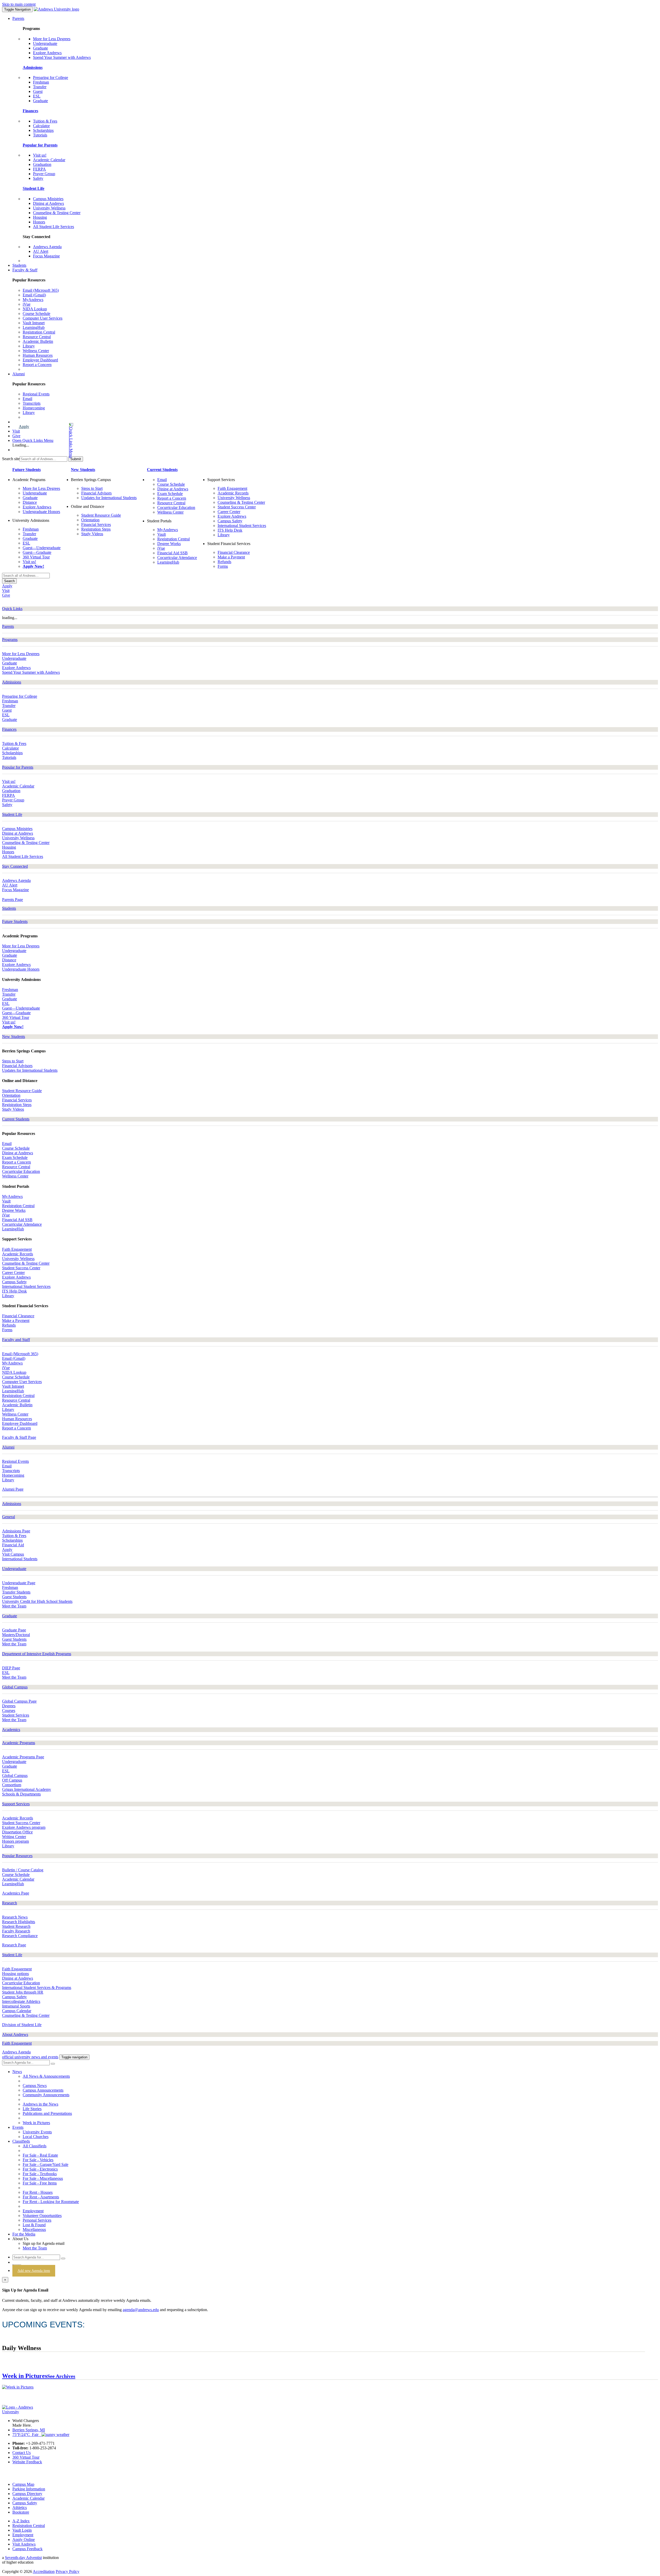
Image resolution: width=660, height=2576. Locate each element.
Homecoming (34, 408)
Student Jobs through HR (23, 1992)
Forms (223, 566)
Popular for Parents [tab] (18, 767)
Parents (18, 18)
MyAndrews (33, 300)
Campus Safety (230, 521)
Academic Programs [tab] (19, 1743)
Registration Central (39, 332)
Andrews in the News (40, 2104)
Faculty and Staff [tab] (16, 1340)
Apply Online (24, 2540)
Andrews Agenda (47, 247)
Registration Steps (96, 529)
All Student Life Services (53, 227)
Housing (40, 217)
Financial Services (96, 525)
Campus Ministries (48, 199)
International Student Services (242, 526)
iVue (27, 304)
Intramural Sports (16, 2006)
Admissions (33, 67)
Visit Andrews (24, 2544)
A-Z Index (21, 2521)
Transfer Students (16, 1592)
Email (27, 399)
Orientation (90, 520)
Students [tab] (9, 908)
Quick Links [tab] (12, 609)
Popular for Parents (40, 145)
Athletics (20, 2508)
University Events (37, 2132)
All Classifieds (35, 2146)
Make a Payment (231, 557)
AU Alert (41, 251)
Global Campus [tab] (15, 1687)
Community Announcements (46, 2095)
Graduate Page (14, 1630)
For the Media (24, 2234)
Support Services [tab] (16, 1804)
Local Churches (36, 2137)
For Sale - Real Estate (40, 2155)
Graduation (42, 164)
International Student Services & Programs (37, 1988)
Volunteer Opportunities (42, 2216)
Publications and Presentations (47, 2113)
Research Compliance (20, 1936)
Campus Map (23, 2484)
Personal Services (37, 2220)
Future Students (27, 470)
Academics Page (16, 1893)
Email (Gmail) (34, 295)
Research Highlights (19, 1922)
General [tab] (9, 1517)
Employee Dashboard (40, 360)
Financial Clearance (234, 552)
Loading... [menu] (21, 445)
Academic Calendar (49, 160)
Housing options (15, 1974)
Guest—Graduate (37, 552)
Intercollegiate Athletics (21, 2001)
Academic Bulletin (38, 341)
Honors (39, 222)
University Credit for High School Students (37, 1601)
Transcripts (32, 403)
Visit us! (40, 155)
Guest (38, 91)
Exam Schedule (170, 494)
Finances (30, 111)
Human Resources (38, 355)
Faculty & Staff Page (40, 369)
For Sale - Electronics (40, 2169)
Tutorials (40, 135)
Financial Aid (13, 1545)
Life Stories (32, 2109)
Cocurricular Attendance (177, 558)
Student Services (16, 1715)
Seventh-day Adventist (23, 2558)
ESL (37, 96)
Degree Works (169, 544)
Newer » (638, 2359)
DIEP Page (11, 1668)
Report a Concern (37, 365)
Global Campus (15, 1775)
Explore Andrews (47, 53)
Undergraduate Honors (41, 512)
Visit (16, 431)
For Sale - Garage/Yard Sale (46, 2164)
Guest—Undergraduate (42, 548)
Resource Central (37, 337)
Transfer (40, 87)
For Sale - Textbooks (40, 2174)
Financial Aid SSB (172, 553)
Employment (33, 2211)
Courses (9, 1710)
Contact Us (22, 2453)
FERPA (39, 169)
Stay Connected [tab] (15, 866)
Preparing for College (51, 78)
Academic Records (233, 493)
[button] (50, 440)
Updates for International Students (109, 498)
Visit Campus (13, 1554)
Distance (30, 502)
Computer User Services (43, 318)
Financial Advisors (96, 493)
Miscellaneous (34, 2229)
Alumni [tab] (8, 1447)
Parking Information (29, 2489)
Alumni (19, 374)
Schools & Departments (21, 1794)
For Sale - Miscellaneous (43, 2178)
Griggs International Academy (27, 1789)
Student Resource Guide (101, 515)
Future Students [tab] (15, 921)
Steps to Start (92, 488)
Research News (15, 1917)
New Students (83, 470)
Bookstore (21, 2512)
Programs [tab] (10, 640)
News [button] (17, 2072)
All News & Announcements (46, 2076)
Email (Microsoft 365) (41, 290)
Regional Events (36, 394)
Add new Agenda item (34, 2271)
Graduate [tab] (10, 1616)
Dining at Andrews (48, 203)
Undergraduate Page (19, 1583)
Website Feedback (27, 2462)
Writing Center (14, 1837)
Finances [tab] (9, 729)
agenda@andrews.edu (141, 2310)
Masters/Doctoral (16, 1635)
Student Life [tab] (12, 814)
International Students (20, 1559)
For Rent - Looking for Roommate (51, 2202)
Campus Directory (27, 2494)
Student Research (16, 1926)
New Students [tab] (14, 1037)
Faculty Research (16, 1931)
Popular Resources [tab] (17, 1856)
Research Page (14, 1945)
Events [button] (18, 2127)
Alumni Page (33, 417)
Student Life (34, 188)
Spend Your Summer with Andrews (62, 57)
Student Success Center (237, 507)
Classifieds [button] (21, 2141)
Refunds (224, 562)
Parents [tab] (8, 626)
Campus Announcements (43, 2090)
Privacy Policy (68, 2571)
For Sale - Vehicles (38, 2160)
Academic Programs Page (23, 1757)
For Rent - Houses (38, 2192)
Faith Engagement (232, 488)
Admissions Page (16, 1531)
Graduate (40, 48)
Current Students (162, 470)
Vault (162, 534)
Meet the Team (14, 1606)
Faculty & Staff (25, 270)
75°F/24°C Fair (27, 2435)
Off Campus (12, 1780)
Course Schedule (36, 314)
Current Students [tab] (16, 1119)
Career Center (229, 512)
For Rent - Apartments (41, 2197)
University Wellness (49, 208)
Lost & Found (34, 2225)
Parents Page (33, 261)
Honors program (15, 1841)
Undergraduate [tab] (14, 1569)
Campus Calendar (17, 2011)
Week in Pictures (36, 2123)
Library (29, 346)
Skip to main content (19, 4)
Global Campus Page (19, 1701)
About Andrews (15, 2034)
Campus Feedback (27, 2549)
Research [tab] (10, 1903)
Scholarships (43, 130)
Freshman (41, 82)
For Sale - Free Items (40, 2183)
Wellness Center (36, 351)
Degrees (9, 1706)
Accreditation (44, 2571)
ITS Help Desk (230, 530)
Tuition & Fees (45, 121)
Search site (11, 459)
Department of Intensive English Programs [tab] (37, 1654)
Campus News (35, 2086)
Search (9, 581)
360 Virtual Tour (36, 557)
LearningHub (34, 327)
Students (19, 265)
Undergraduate (45, 43)
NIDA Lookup (35, 309)
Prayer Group (44, 174)
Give (16, 436)
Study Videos (92, 534)
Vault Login (22, 2530)
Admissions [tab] (12, 682)
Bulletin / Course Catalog (23, 1870)
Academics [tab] (11, 1730)
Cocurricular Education (176, 507)
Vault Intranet (34, 323)
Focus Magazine (46, 256)
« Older (8, 2359)
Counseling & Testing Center (57, 213)
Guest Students (14, 1597)
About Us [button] (20, 2239)
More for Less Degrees (52, 39)
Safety (38, 178)
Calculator (41, 126)
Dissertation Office (17, 1832)
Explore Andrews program (24, 1827)
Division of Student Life (22, 2025)
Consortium (12, 1785)
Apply (24, 426)
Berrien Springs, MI (29, 2430)
